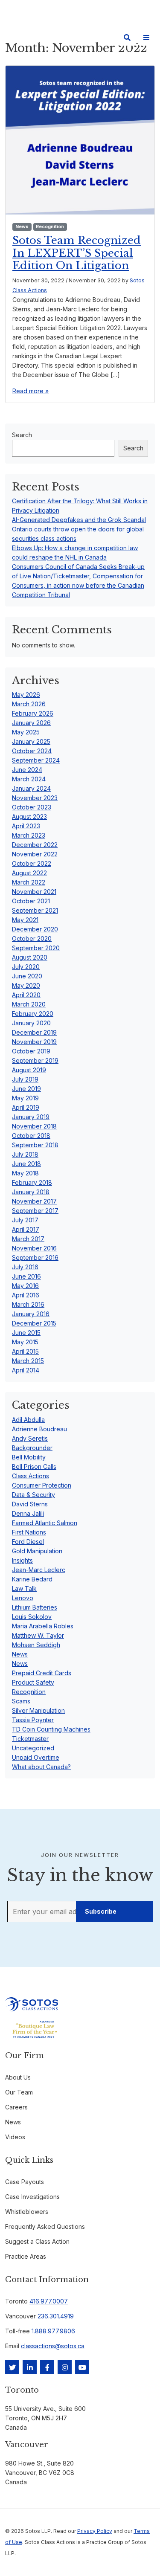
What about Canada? (41, 1767)
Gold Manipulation (37, 1551)
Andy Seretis (30, 1438)
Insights (22, 1560)
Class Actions (31, 1476)
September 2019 (35, 1060)
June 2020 (27, 976)
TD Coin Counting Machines (51, 1729)
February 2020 (33, 1014)
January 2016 (31, 1314)
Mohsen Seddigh (36, 1645)
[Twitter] (12, 2367)
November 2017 (34, 1201)
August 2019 (29, 1070)
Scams (21, 1701)
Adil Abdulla (28, 1420)
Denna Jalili (28, 1513)
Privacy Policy (95, 2531)
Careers (16, 2107)
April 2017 (26, 1229)
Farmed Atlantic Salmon (45, 1523)
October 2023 (32, 807)
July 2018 (25, 1154)
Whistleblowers (27, 2212)
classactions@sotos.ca (53, 2346)
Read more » (31, 391)
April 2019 (26, 1107)
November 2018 (34, 1126)
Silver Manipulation (38, 1710)
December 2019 (34, 1032)
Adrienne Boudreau (39, 1429)
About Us (18, 2077)
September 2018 (35, 1145)
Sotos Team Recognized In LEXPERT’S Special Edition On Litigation (77, 253)
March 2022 (29, 882)
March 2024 (29, 779)
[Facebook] (47, 2367)
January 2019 (31, 1117)
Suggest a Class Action (37, 2241)
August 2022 (29, 873)
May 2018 (25, 1173)
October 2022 (32, 863)
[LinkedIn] (30, 2367)
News (22, 227)
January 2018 (31, 1192)
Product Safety (33, 1682)
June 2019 (26, 1089)
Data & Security (33, 1495)
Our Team (19, 2092)
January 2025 (31, 741)
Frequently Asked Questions (45, 2226)
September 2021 (35, 910)
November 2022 (35, 854)
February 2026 (33, 713)
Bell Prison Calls (34, 1466)
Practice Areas (26, 2256)
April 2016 (26, 1295)
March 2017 (28, 1239)
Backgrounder (32, 1448)
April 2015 (25, 1351)
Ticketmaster (30, 1739)
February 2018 (32, 1182)
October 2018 (31, 1136)
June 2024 (27, 770)
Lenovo (23, 1598)
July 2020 (26, 967)
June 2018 (26, 1164)
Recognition (50, 227)
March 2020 (29, 1004)
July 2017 (25, 1220)
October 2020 (32, 938)
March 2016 (28, 1304)
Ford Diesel (28, 1542)
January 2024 (31, 788)
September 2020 (36, 948)
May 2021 (25, 920)
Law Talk (24, 1588)
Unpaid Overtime (36, 1757)
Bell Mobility (29, 1457)
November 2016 (34, 1248)
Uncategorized (33, 1748)
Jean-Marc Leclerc (39, 1570)
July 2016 (25, 1267)
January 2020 (31, 1023)
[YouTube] (82, 2367)
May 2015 (25, 1342)
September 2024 (36, 760)
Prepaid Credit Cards (42, 1673)
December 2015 (34, 1323)
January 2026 (31, 723)
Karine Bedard (32, 1579)
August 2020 (30, 957)
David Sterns (30, 1504)
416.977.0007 (49, 2301)
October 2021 (31, 901)
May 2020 (26, 985)
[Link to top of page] (143, 2555)
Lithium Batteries (35, 1607)
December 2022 (35, 845)
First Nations (29, 1532)
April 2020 (26, 995)
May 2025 (26, 732)
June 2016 (26, 1276)
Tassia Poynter (33, 1720)
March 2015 (28, 1361)
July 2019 (25, 1079)
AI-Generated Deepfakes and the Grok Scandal (79, 520)
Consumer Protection (42, 1485)
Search (22, 435)
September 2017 (35, 1211)
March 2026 (29, 704)
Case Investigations (32, 2197)
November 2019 (34, 1042)
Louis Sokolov (32, 1617)
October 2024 (32, 751)
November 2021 (34, 892)
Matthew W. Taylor (38, 1635)
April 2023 (26, 826)
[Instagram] (65, 2367)
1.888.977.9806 (53, 2331)
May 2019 (25, 1098)
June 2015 (26, 1333)
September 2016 (35, 1258)
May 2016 (25, 1286)
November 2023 (35, 798)
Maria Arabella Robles (43, 1626)
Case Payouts (25, 2182)
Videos (15, 2137)
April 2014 (26, 1370)
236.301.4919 (56, 2316)
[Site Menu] (146, 38)
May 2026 (26, 695)
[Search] (127, 38)
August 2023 (29, 817)
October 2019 (31, 1051)
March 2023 (29, 835)
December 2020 (35, 929)
